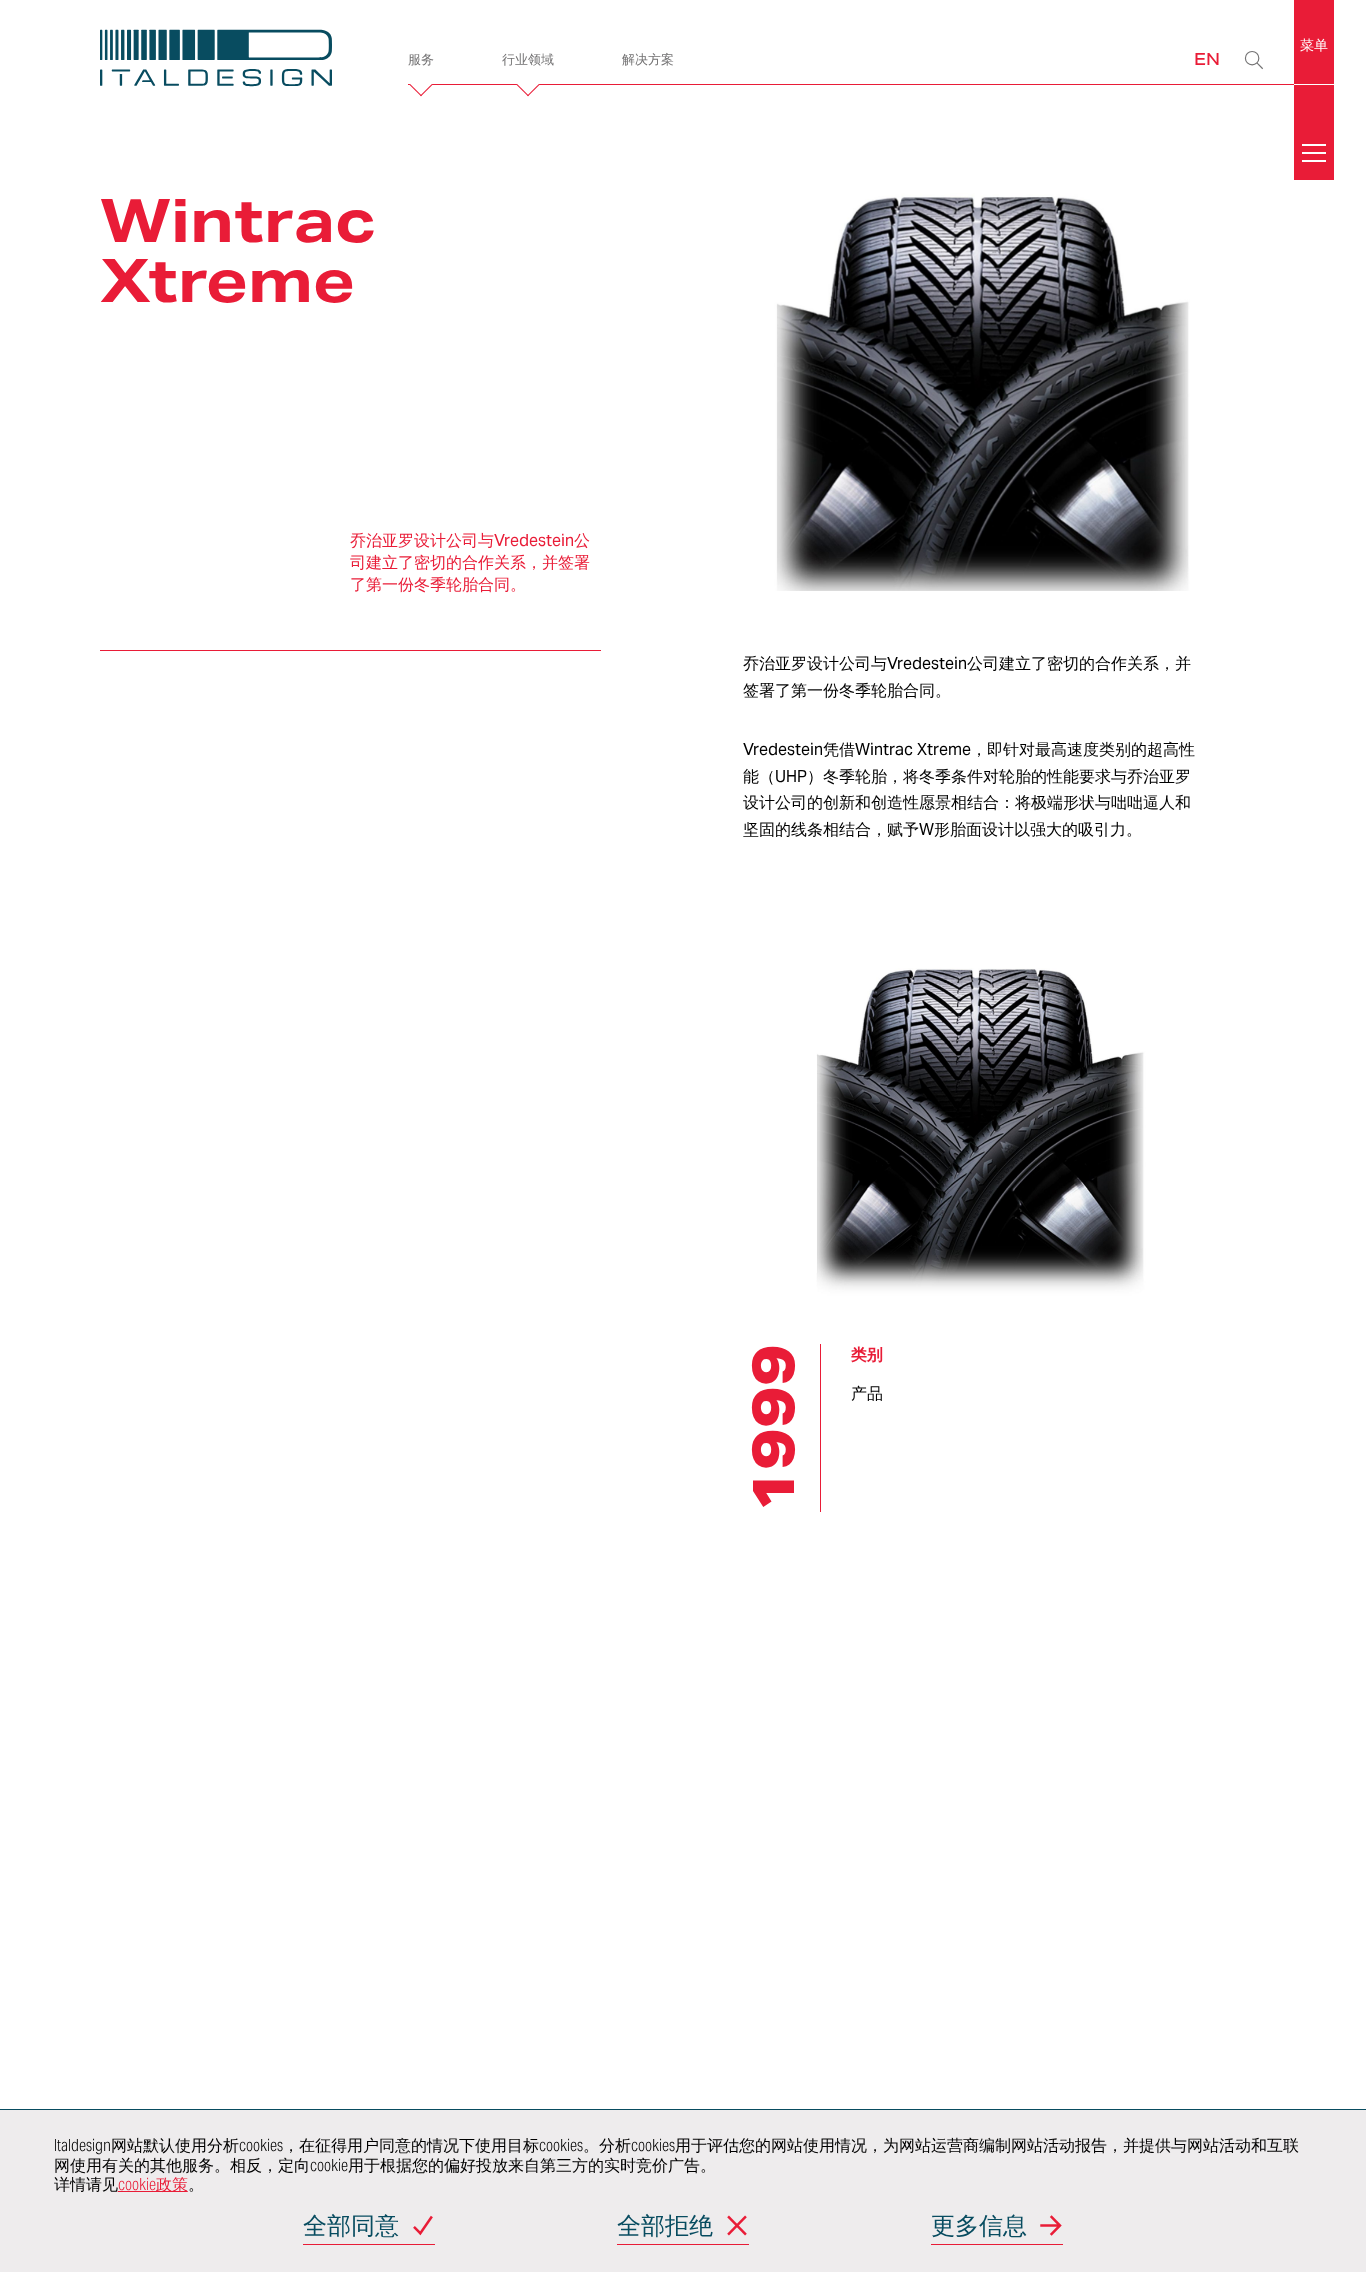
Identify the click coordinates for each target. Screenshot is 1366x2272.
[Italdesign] (222, 60)
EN (1207, 58)
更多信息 (979, 2227)
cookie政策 (153, 2184)
